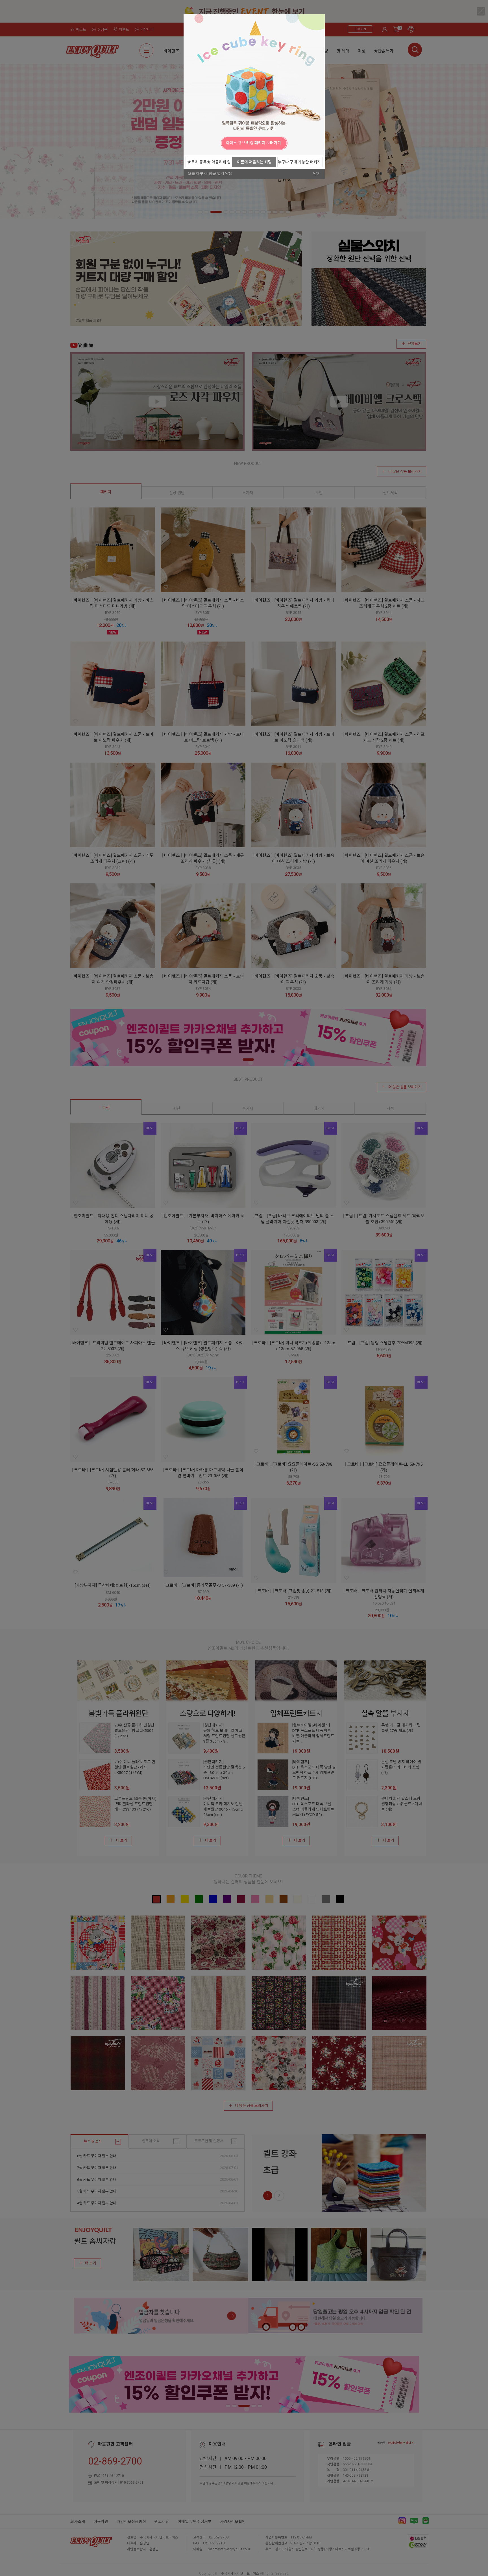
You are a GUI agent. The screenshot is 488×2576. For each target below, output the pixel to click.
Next (319, 143)
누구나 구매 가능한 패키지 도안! (299, 164)
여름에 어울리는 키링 (254, 162)
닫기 (317, 174)
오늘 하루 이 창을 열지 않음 (210, 174)
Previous (189, 143)
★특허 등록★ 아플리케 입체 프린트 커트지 (209, 164)
